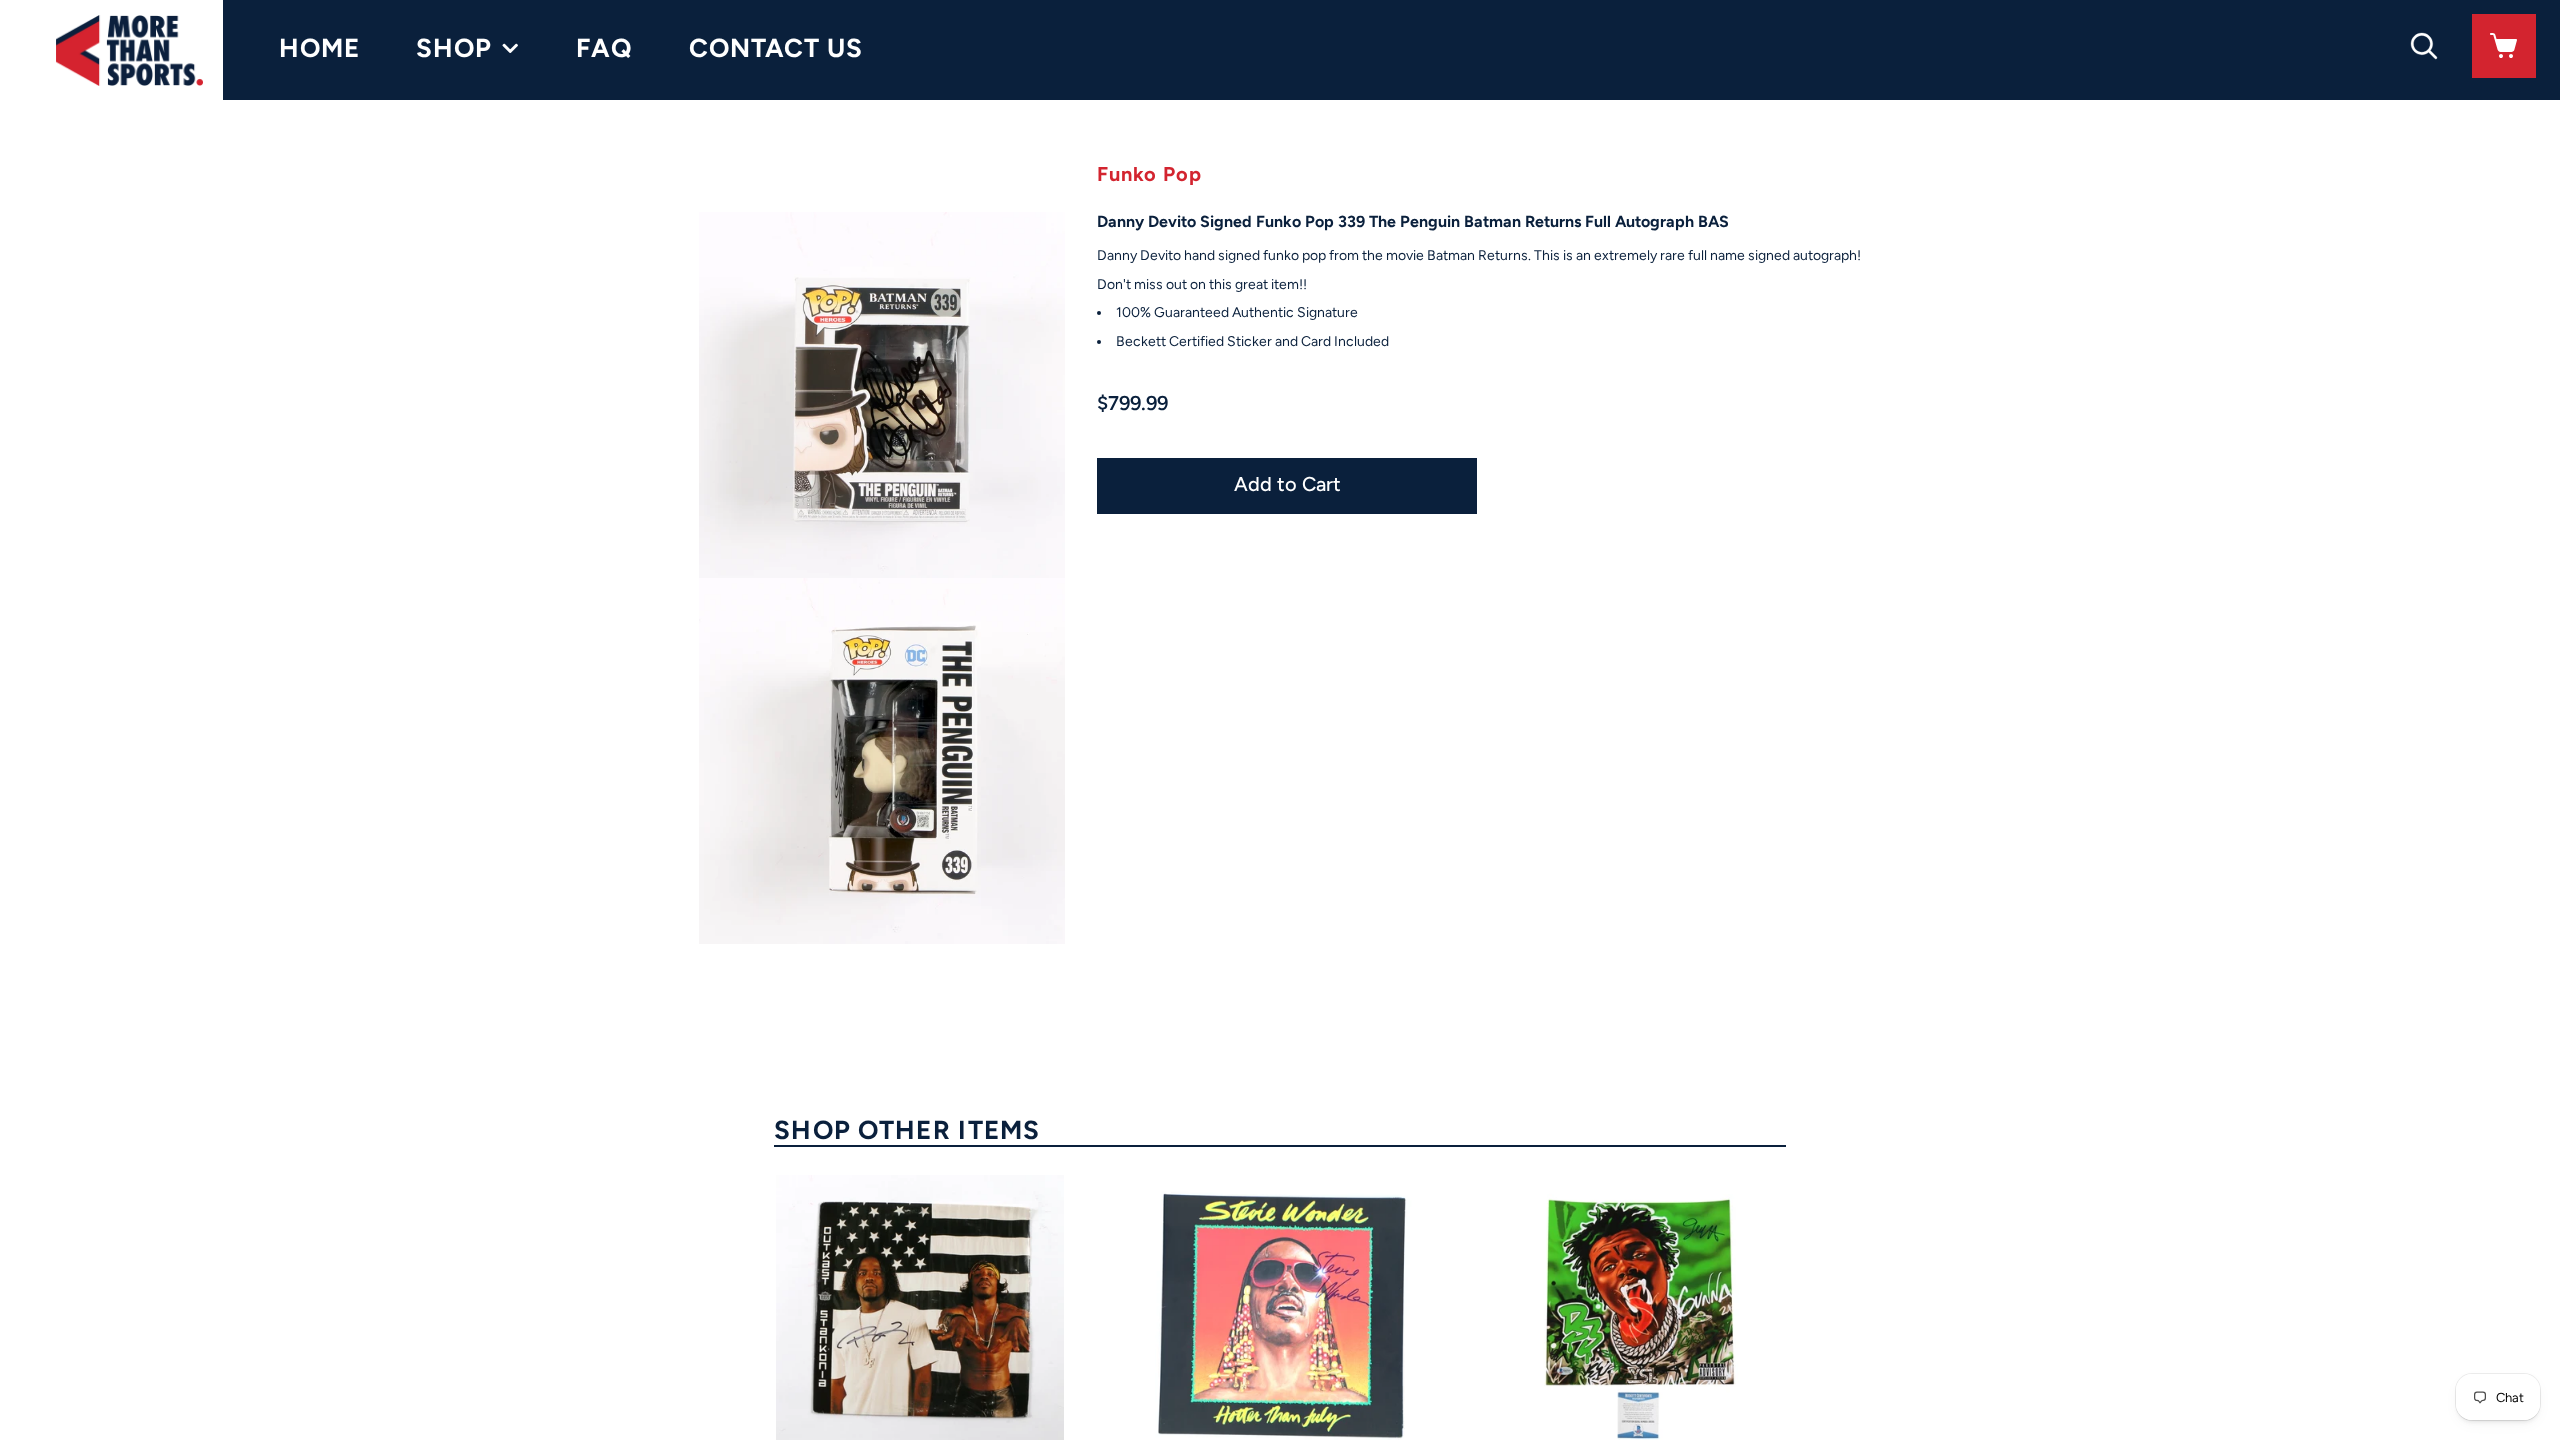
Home (319, 48)
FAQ (604, 48)
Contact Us (776, 48)
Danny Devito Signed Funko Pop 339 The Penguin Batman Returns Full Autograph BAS (1413, 221)
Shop (454, 48)
